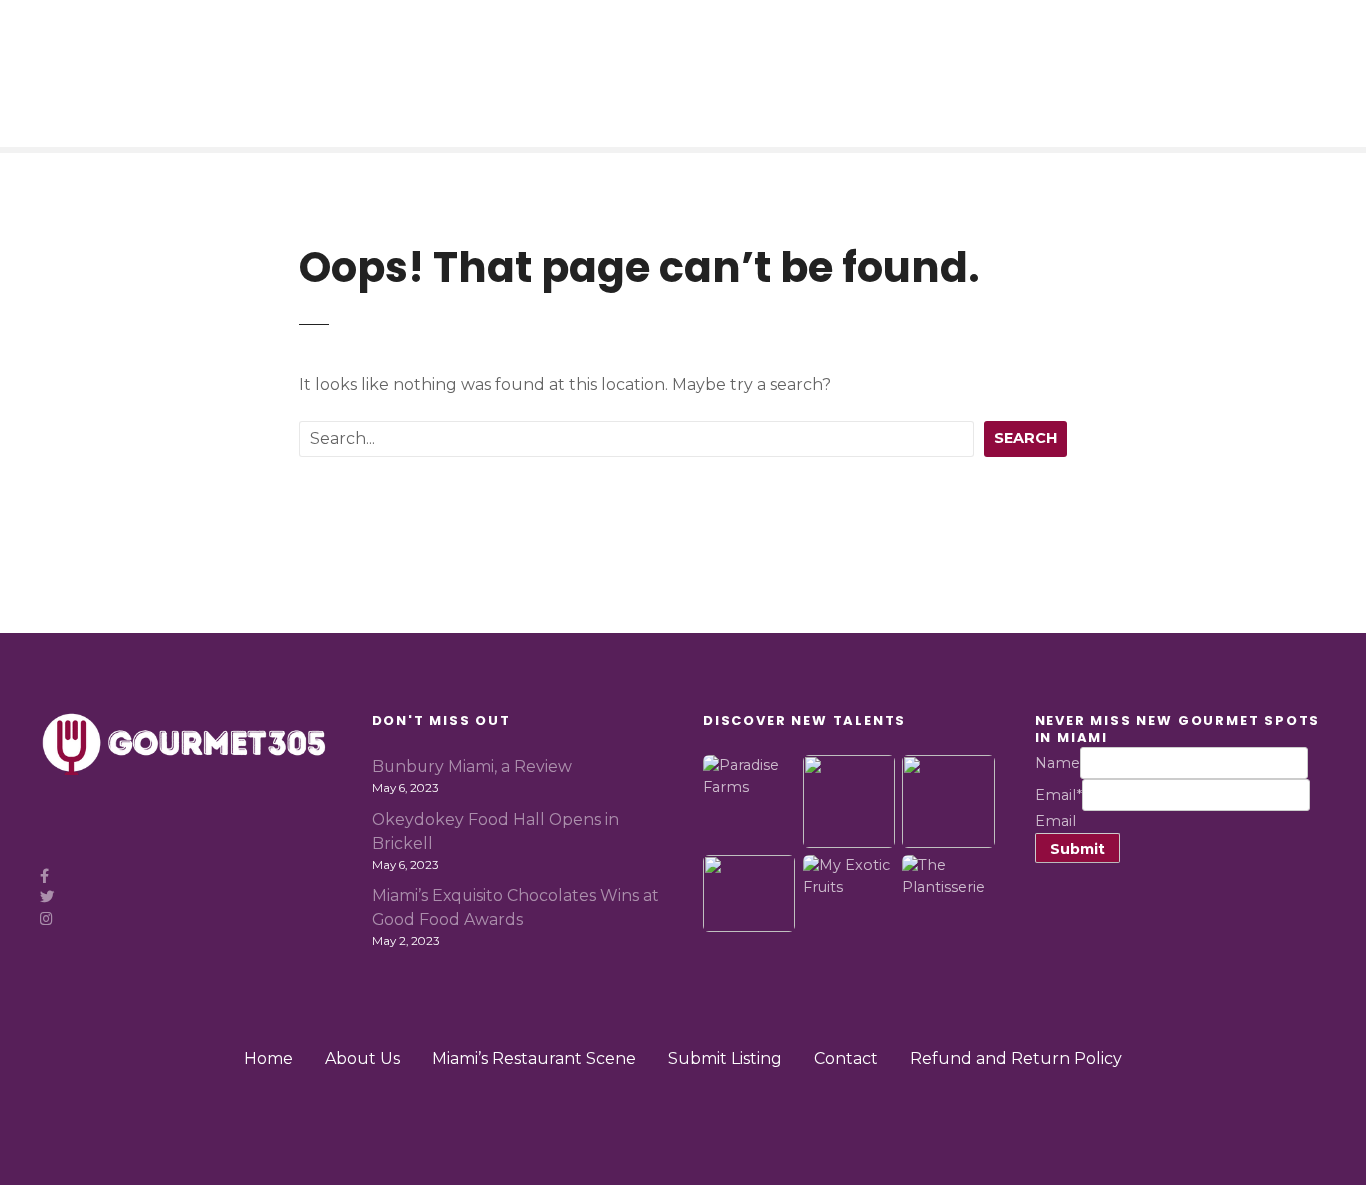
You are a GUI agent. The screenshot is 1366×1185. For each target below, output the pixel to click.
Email (1058, 795)
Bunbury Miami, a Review (472, 766)
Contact (846, 1058)
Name (1057, 763)
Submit (1077, 849)
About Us (362, 1058)
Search (1025, 438)
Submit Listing (725, 1058)
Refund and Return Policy (1016, 1058)
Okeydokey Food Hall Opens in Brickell (495, 831)
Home (268, 1058)
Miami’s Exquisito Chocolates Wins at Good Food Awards (515, 907)
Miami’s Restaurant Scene (534, 1058)
